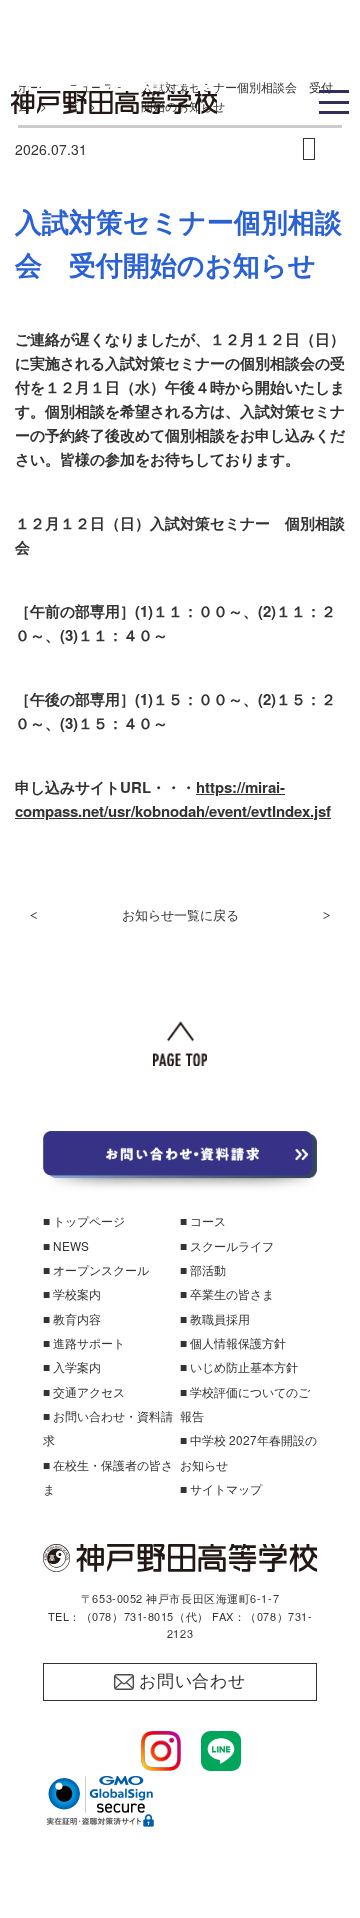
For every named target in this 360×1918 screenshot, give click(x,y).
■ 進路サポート (84, 1342)
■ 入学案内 (72, 1366)
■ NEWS (66, 1245)
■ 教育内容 (72, 1318)
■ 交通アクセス (84, 1391)
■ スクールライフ (227, 1245)
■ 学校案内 (72, 1293)
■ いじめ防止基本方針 (239, 1366)
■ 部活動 (203, 1269)
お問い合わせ (192, 1681)
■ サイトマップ (221, 1488)
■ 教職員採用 (215, 1318)
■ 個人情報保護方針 (233, 1342)
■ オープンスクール (96, 1269)
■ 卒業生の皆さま (227, 1293)
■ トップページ (84, 1220)
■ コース (203, 1220)
